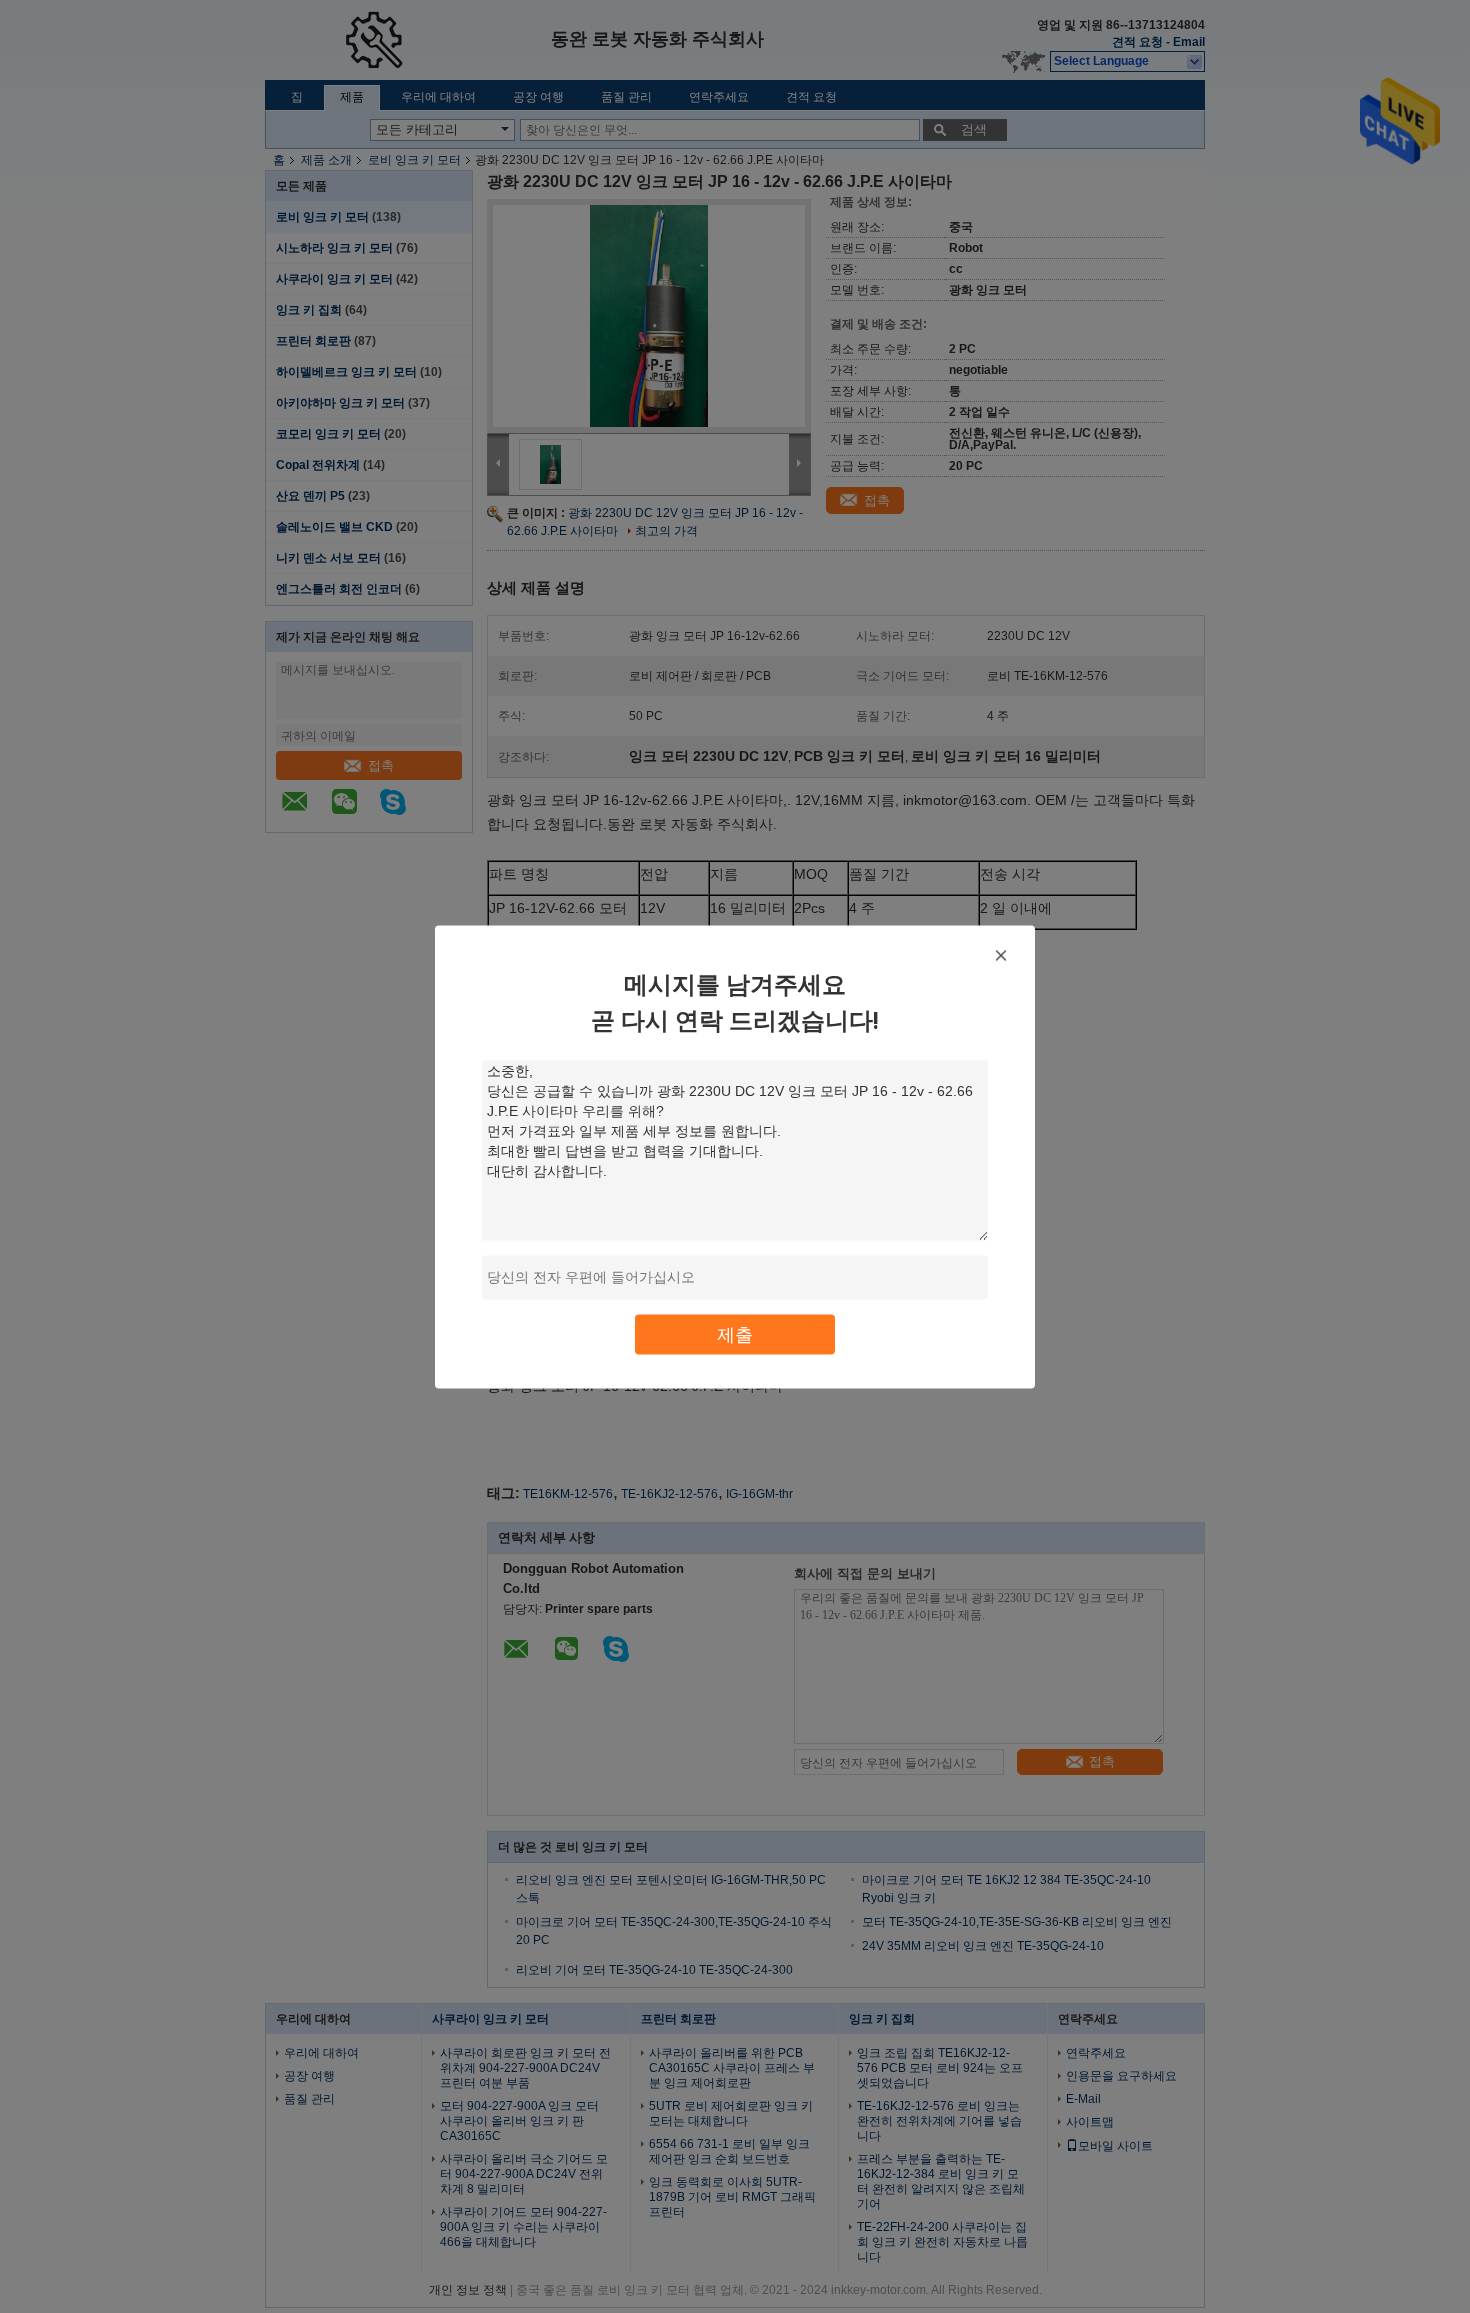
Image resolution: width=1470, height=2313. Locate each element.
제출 (735, 1333)
